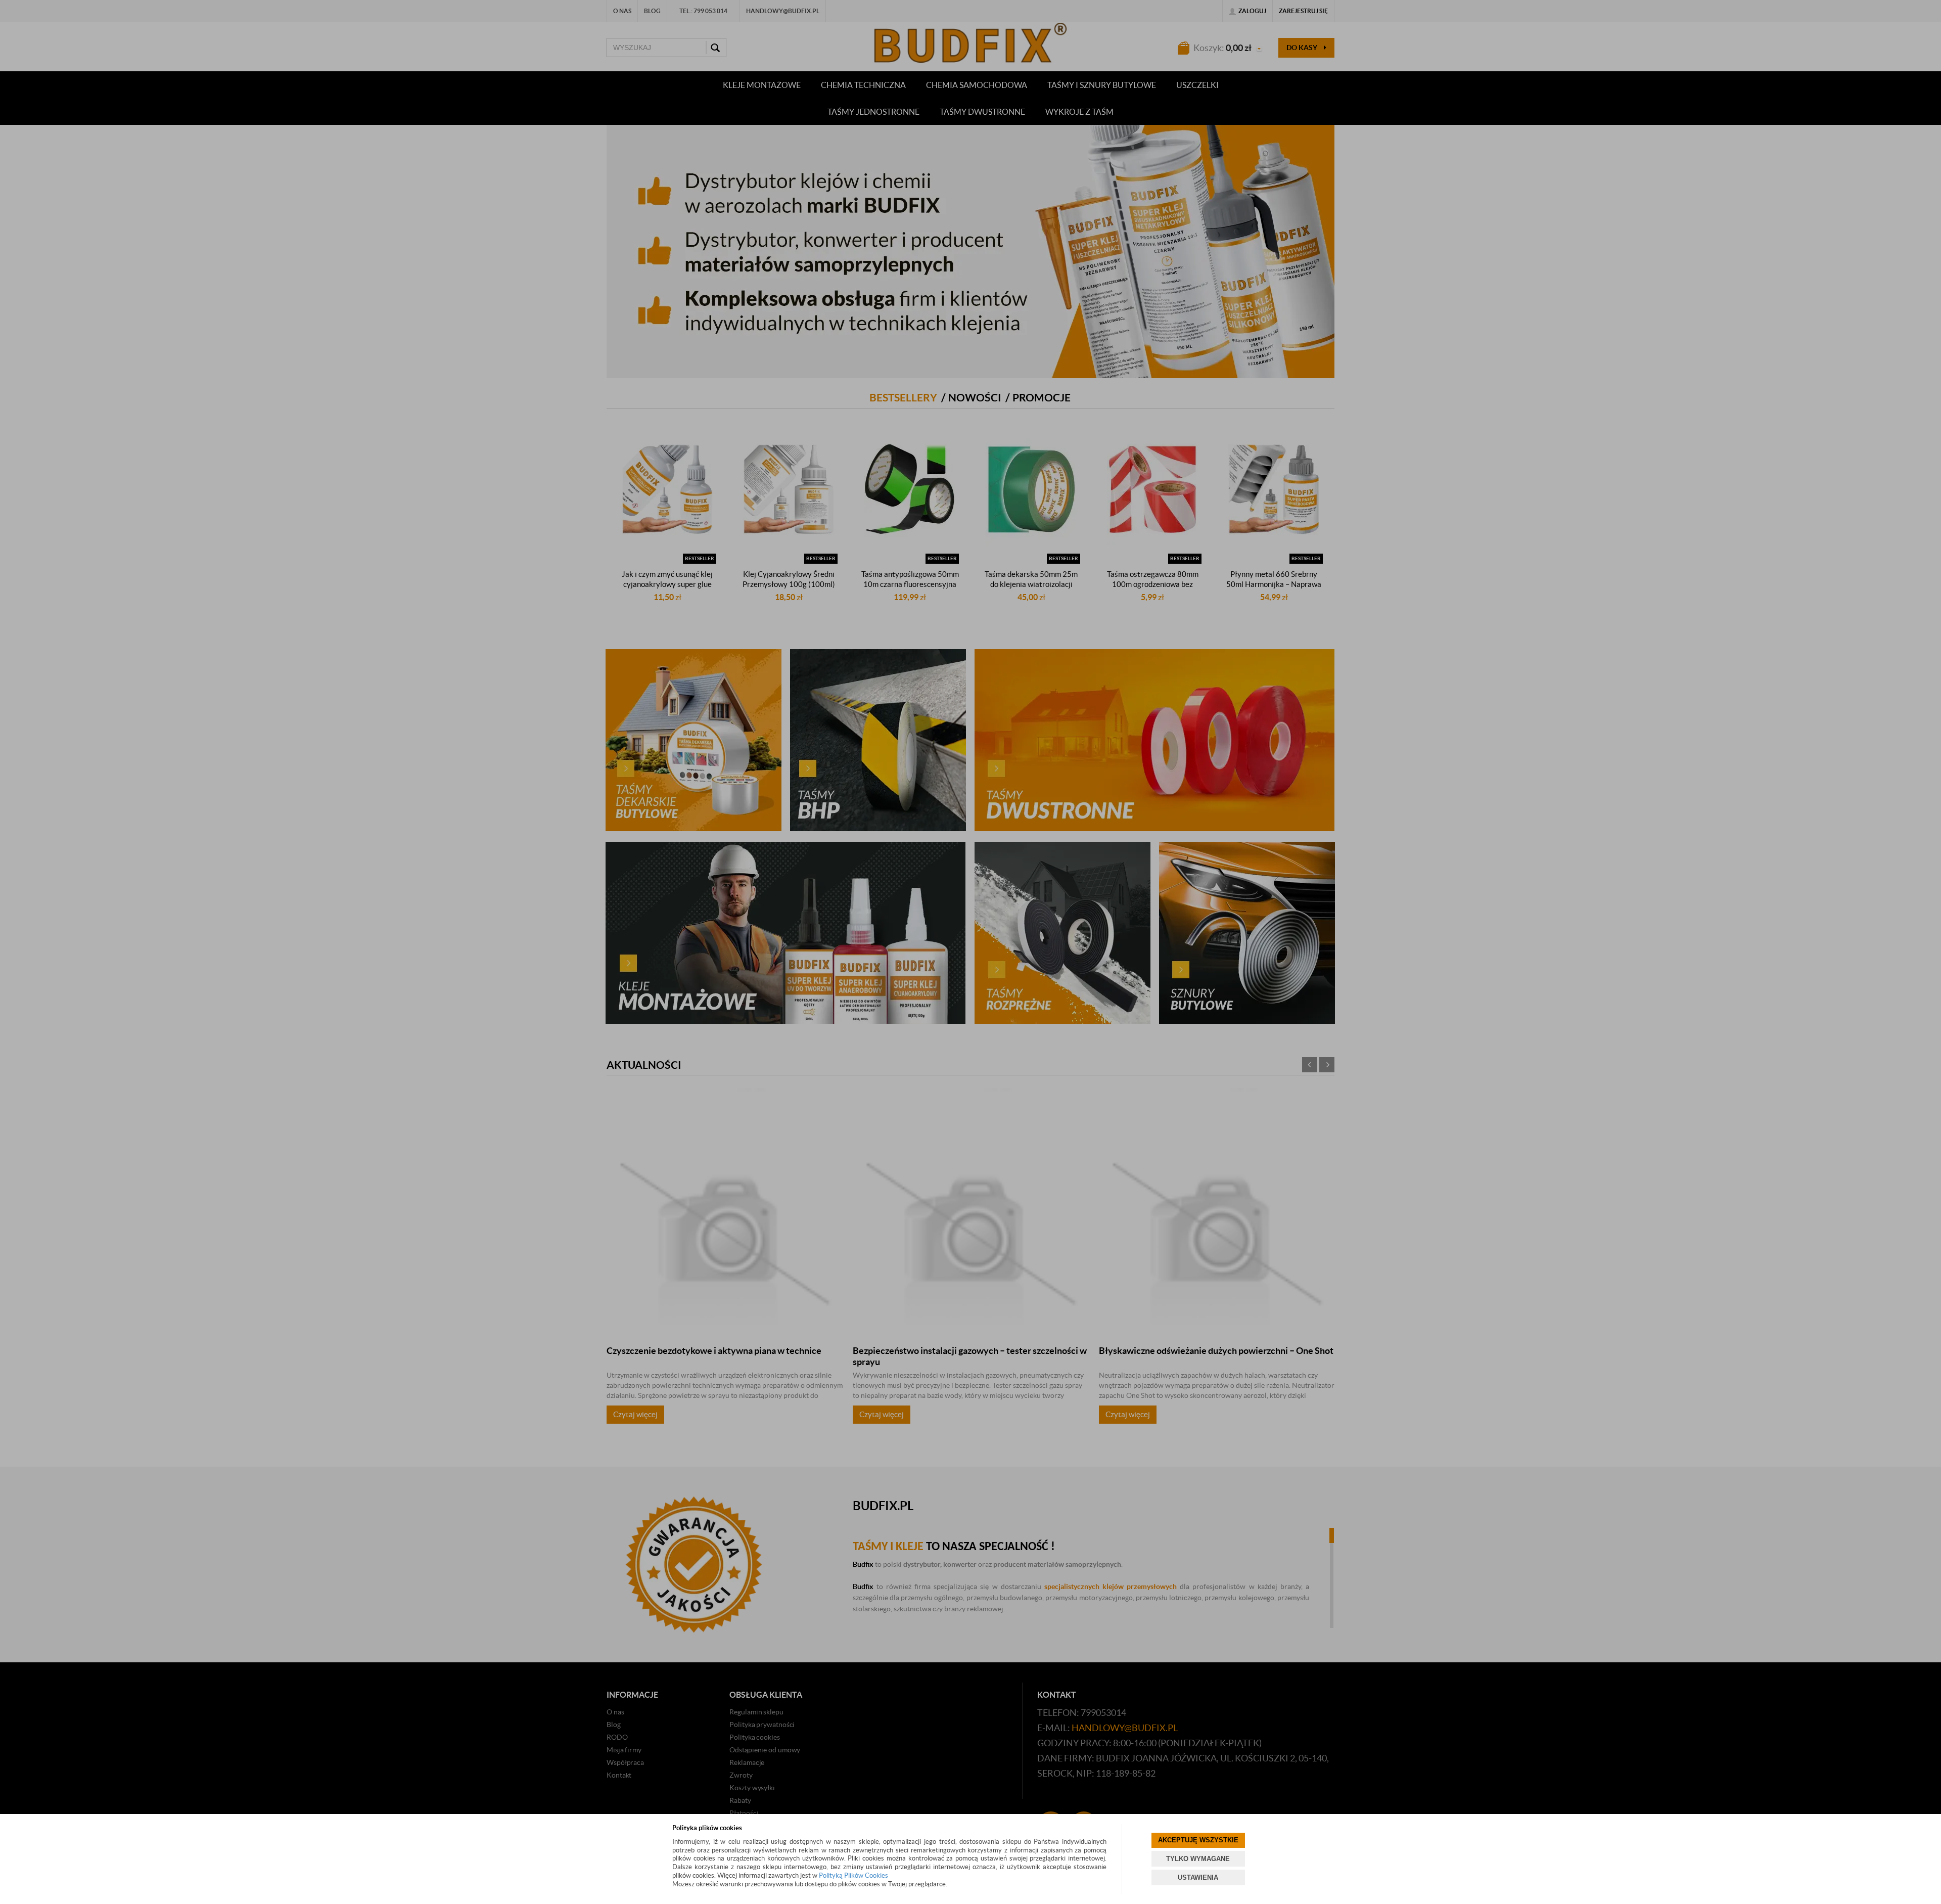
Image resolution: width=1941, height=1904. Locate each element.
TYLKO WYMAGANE (1198, 1859)
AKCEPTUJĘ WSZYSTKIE (1198, 1840)
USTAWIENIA (1198, 1877)
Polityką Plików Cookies (853, 1875)
